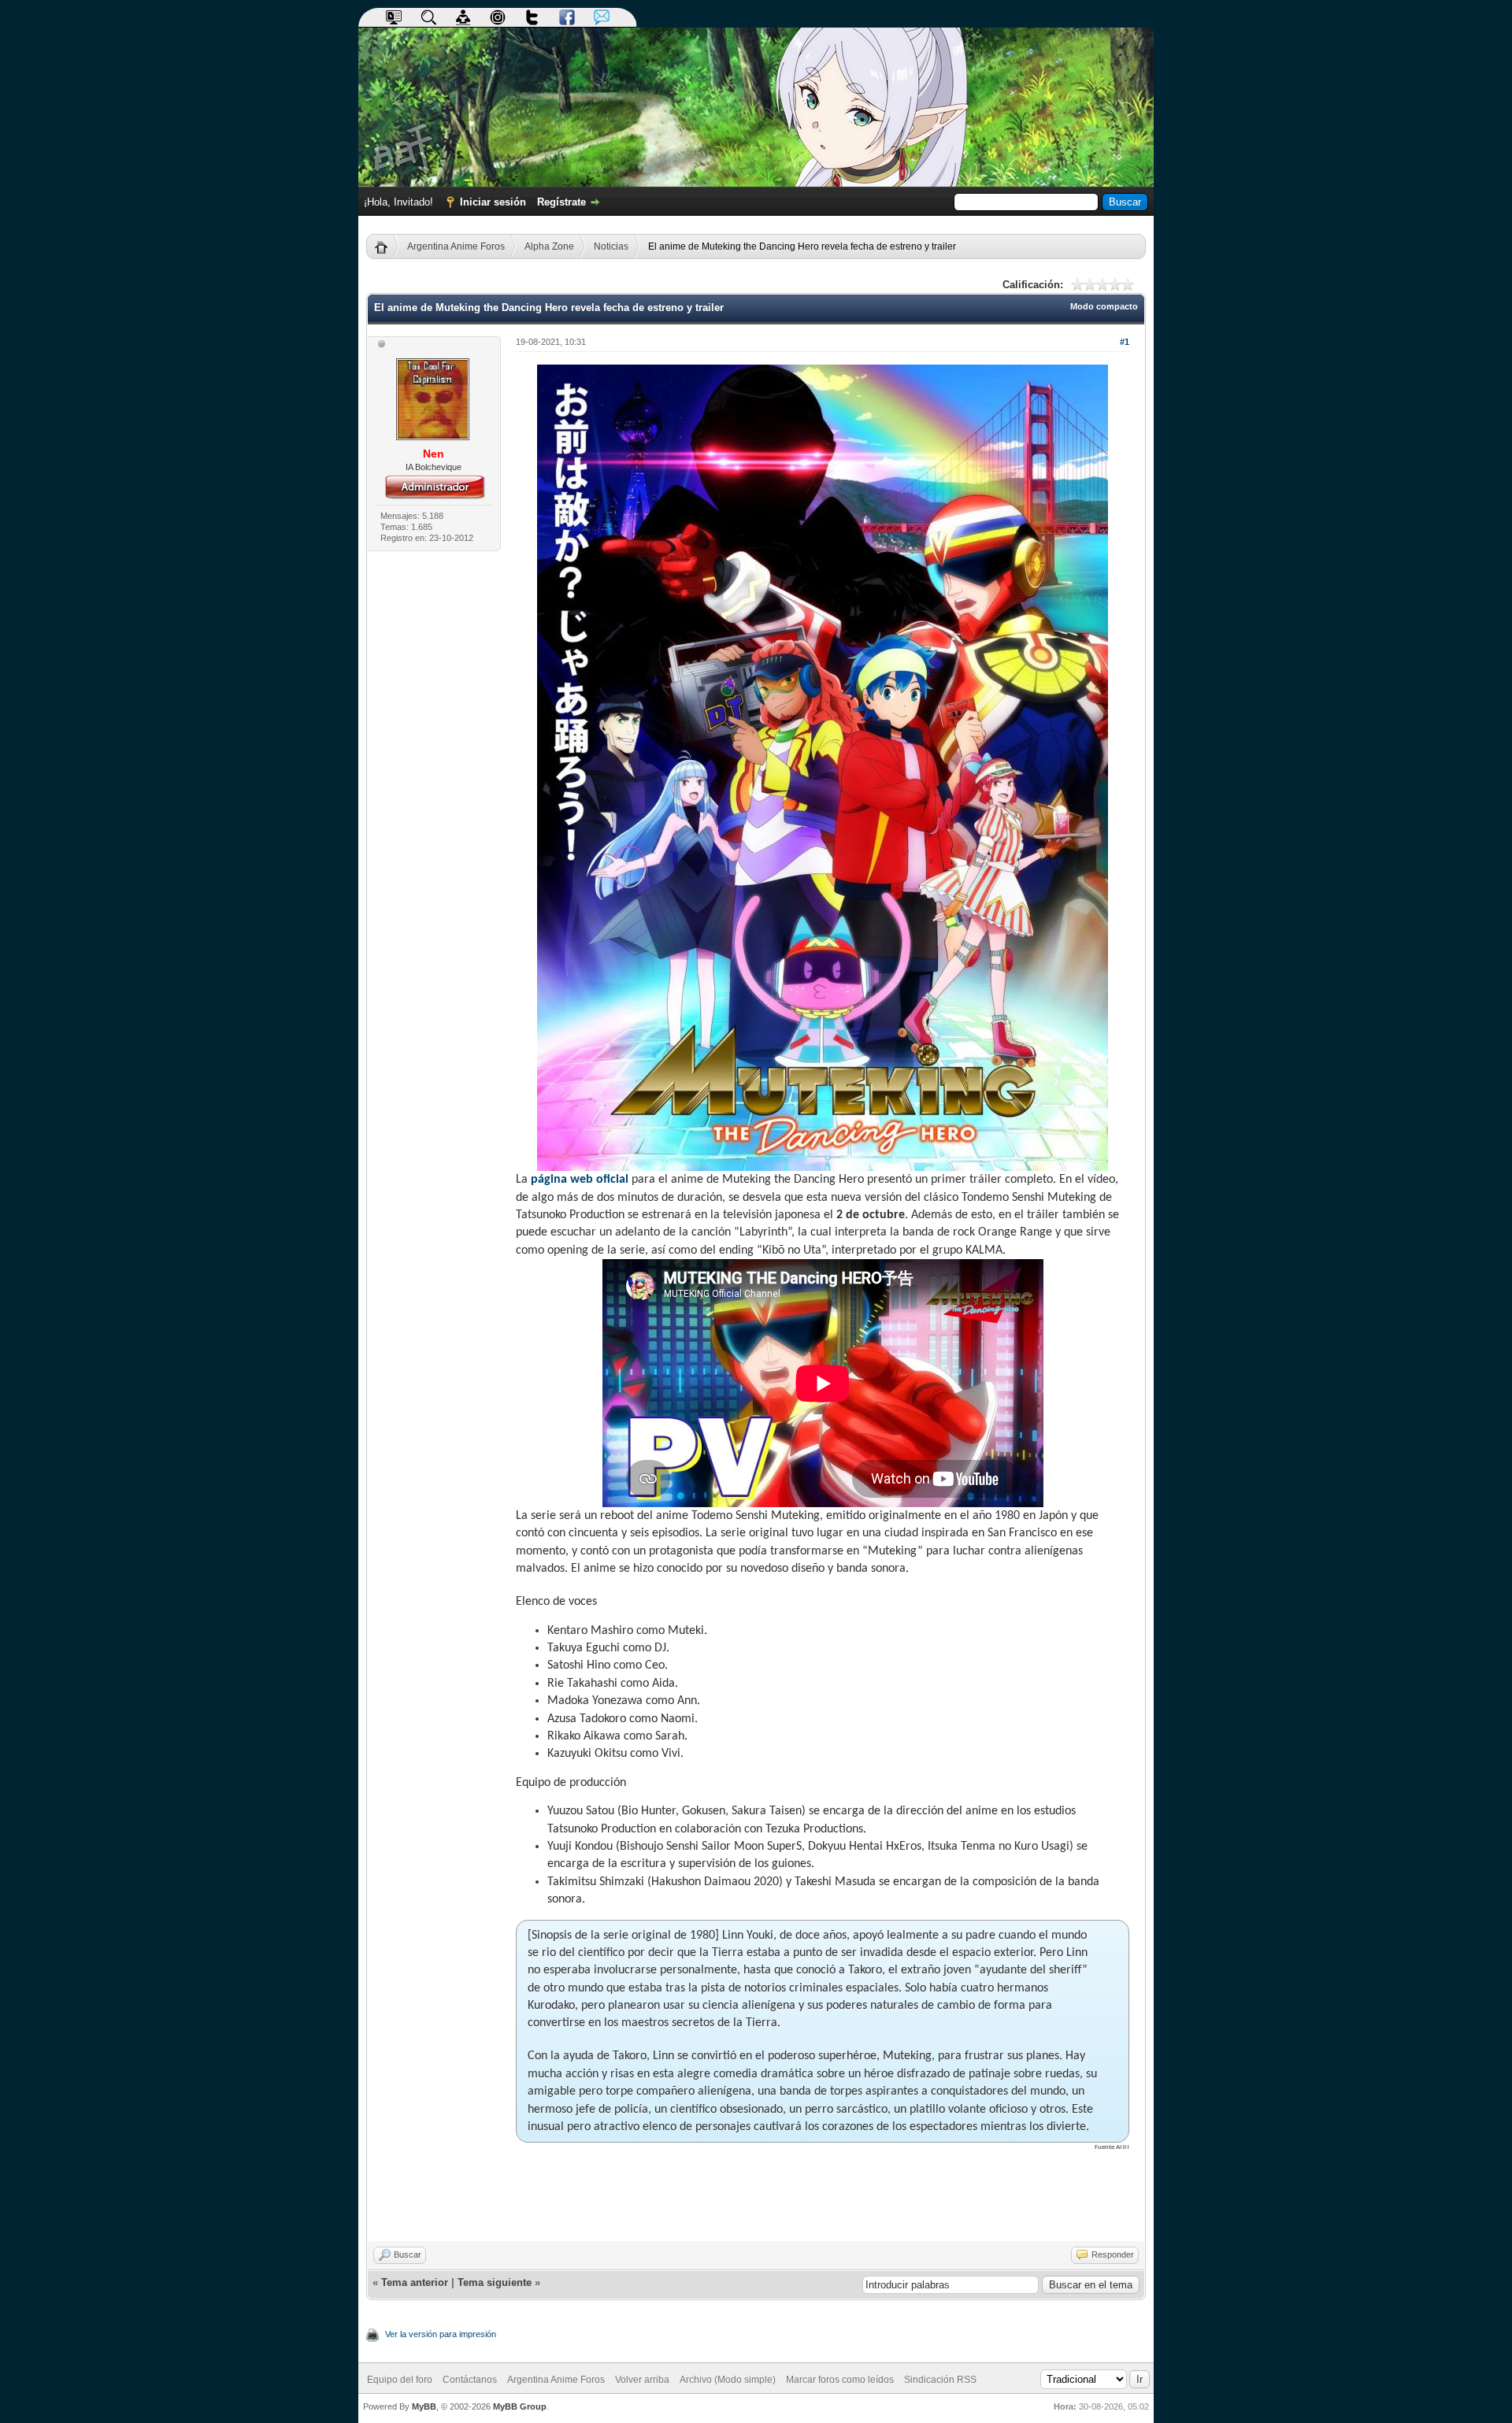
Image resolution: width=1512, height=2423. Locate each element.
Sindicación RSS (940, 2380)
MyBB (424, 2406)
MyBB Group (520, 2406)
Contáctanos (470, 2380)
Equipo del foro (400, 2380)
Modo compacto (1104, 306)
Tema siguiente (495, 2282)
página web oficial (580, 1180)
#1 (1125, 342)
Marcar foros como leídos (840, 2380)
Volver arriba (642, 2380)
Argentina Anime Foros (456, 246)
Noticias (611, 246)
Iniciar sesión (493, 202)
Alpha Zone (549, 246)
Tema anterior (415, 2282)
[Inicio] (387, 246)
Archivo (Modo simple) (728, 2380)
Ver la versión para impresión (441, 2334)
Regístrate (561, 202)
